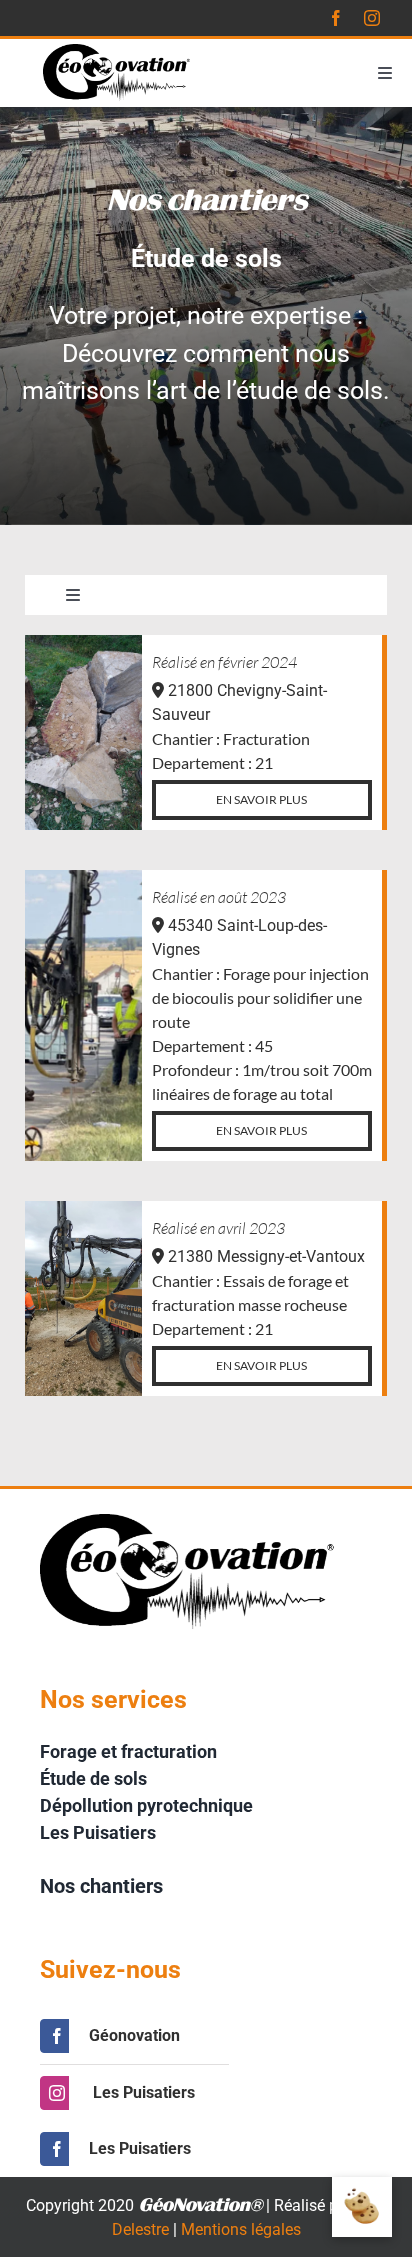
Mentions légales (241, 2229)
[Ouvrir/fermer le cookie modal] (362, 2207)
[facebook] (336, 18)
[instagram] (372, 18)
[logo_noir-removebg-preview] (118, 51)
